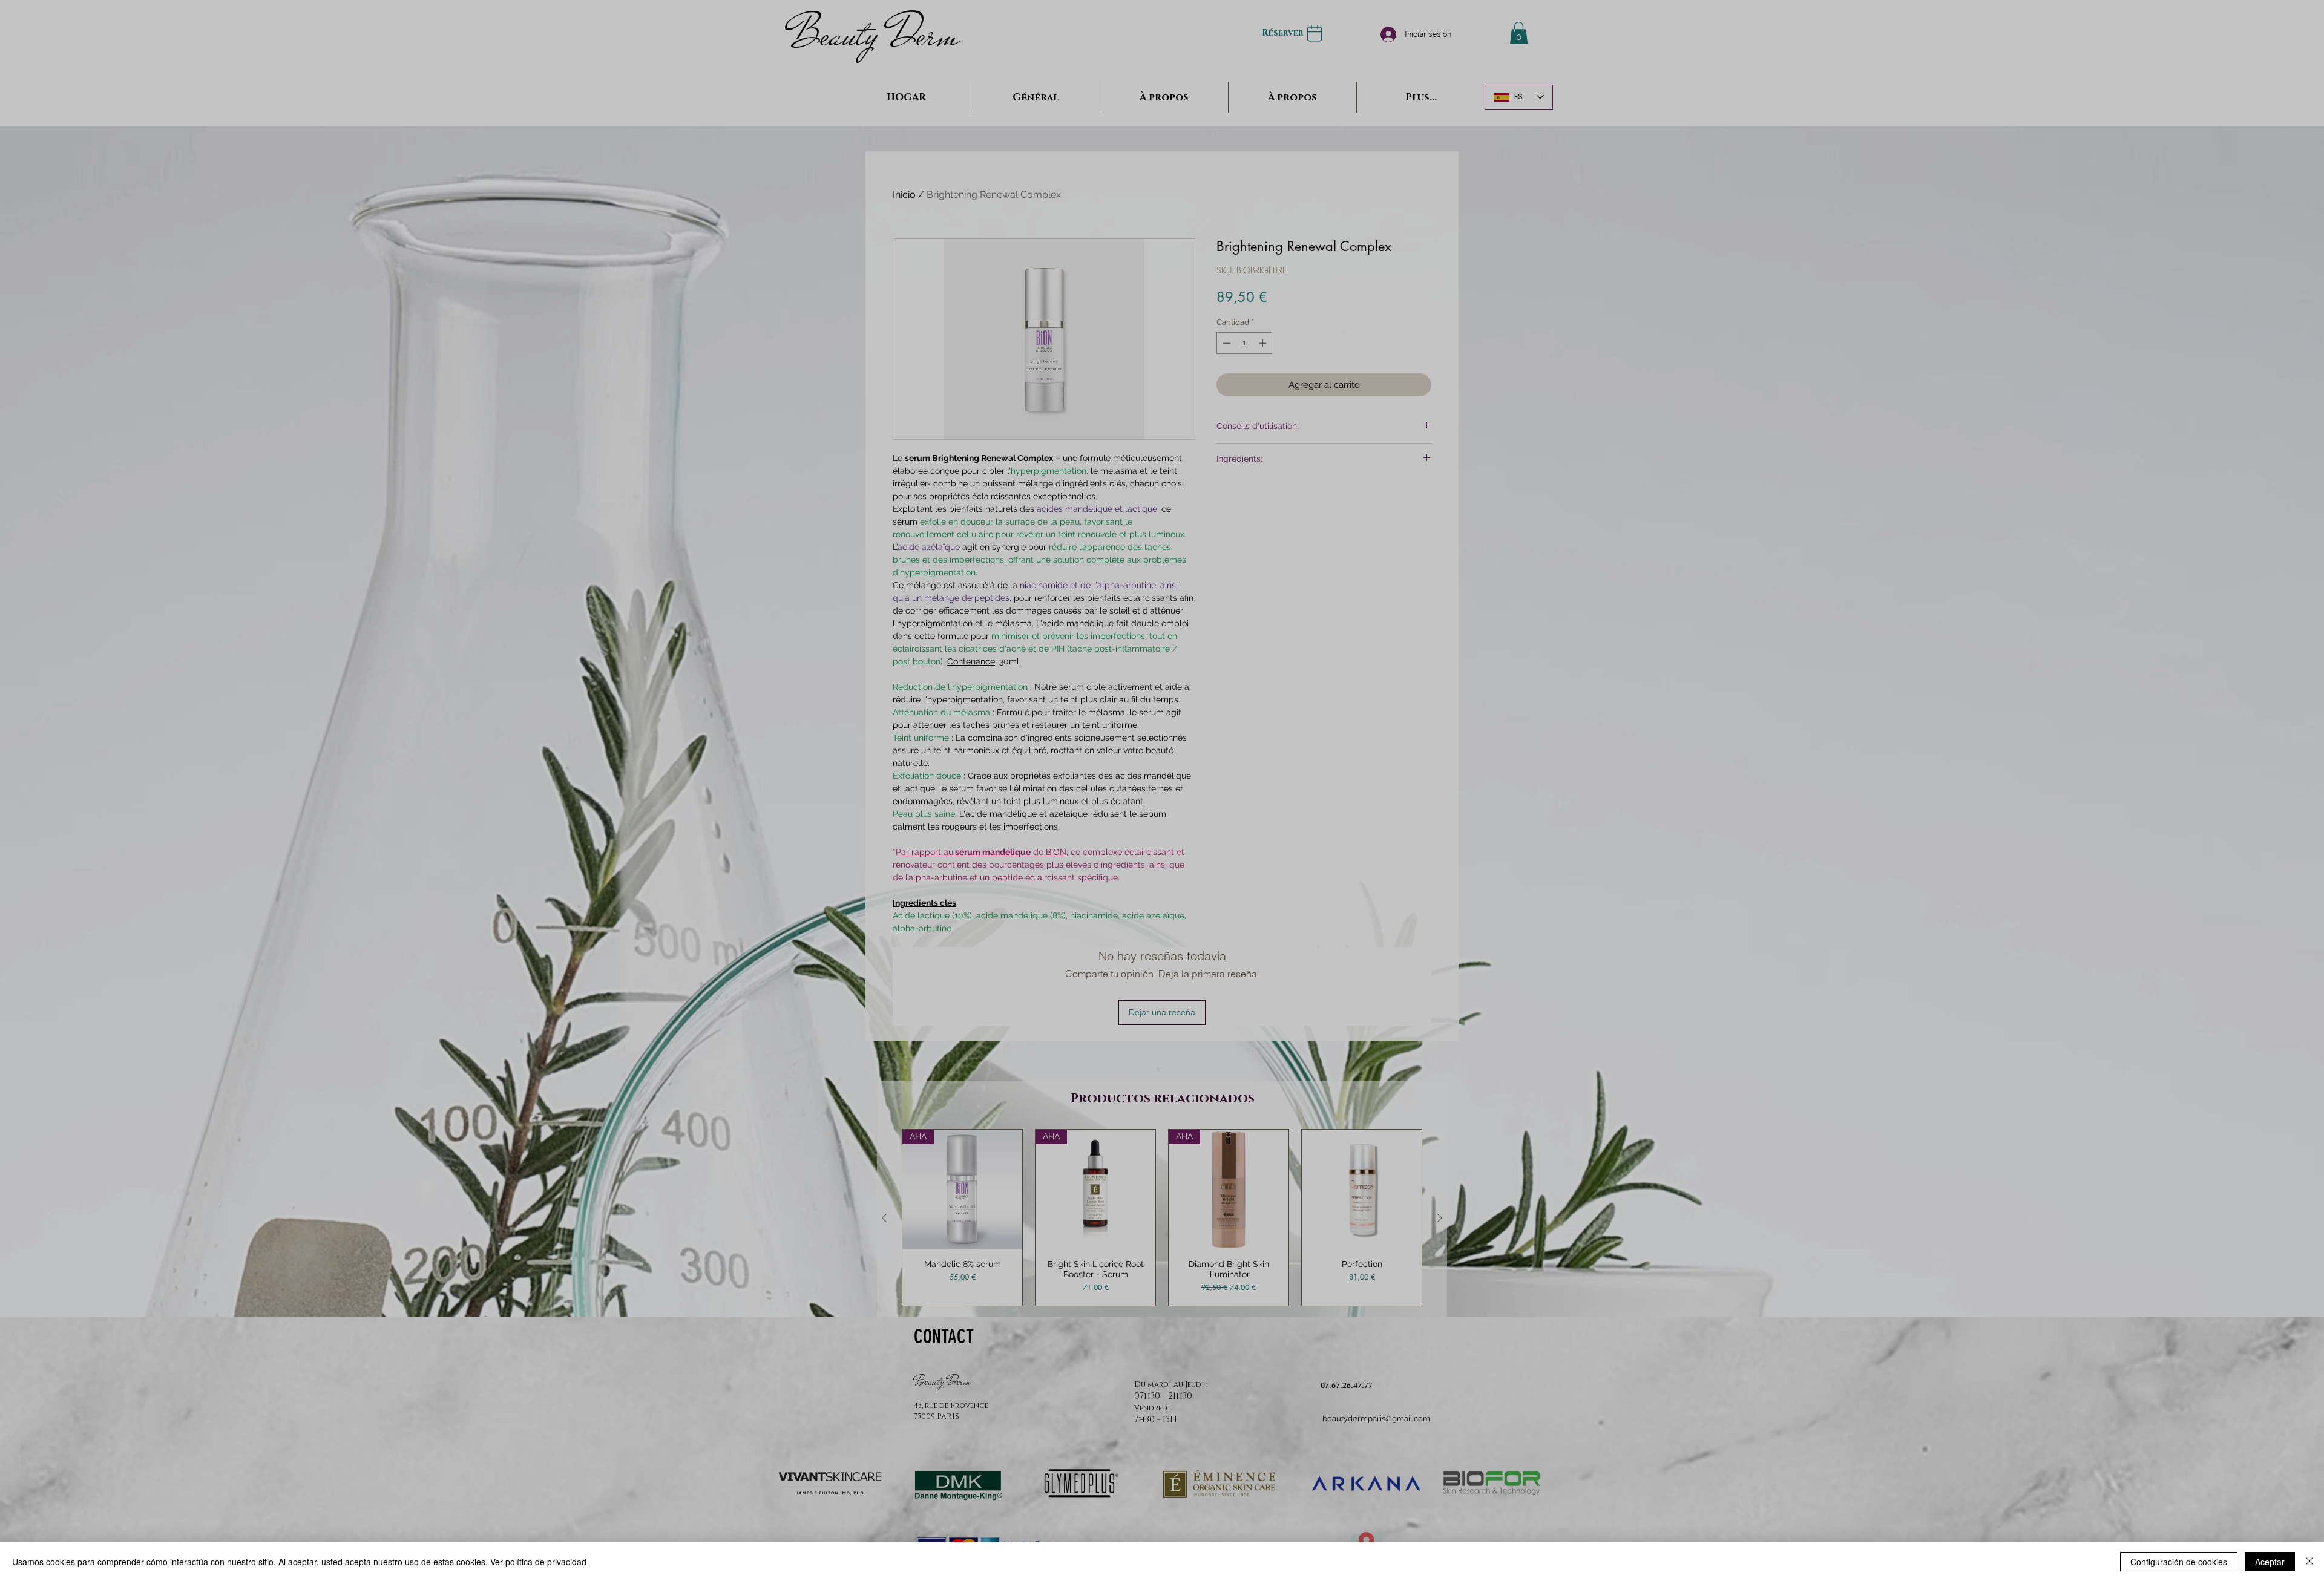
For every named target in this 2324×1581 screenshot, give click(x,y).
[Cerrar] (2309, 1562)
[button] (1162, 626)
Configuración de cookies (2179, 1562)
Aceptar (2270, 1562)
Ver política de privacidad (538, 1562)
